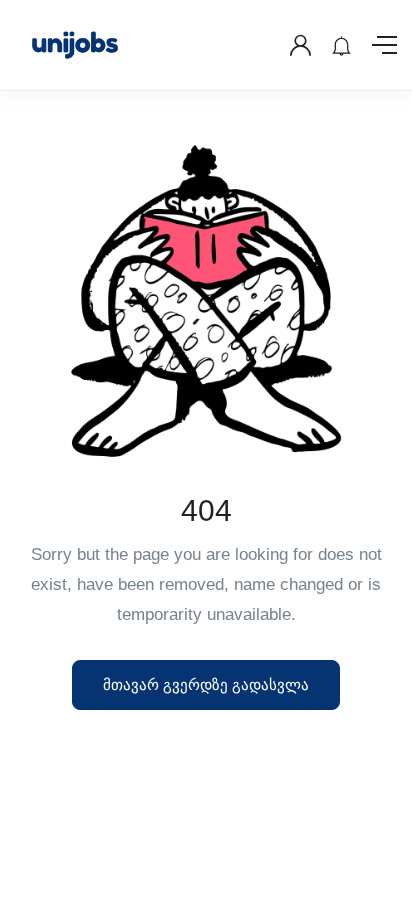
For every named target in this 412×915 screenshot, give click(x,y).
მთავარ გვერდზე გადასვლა (206, 684)
